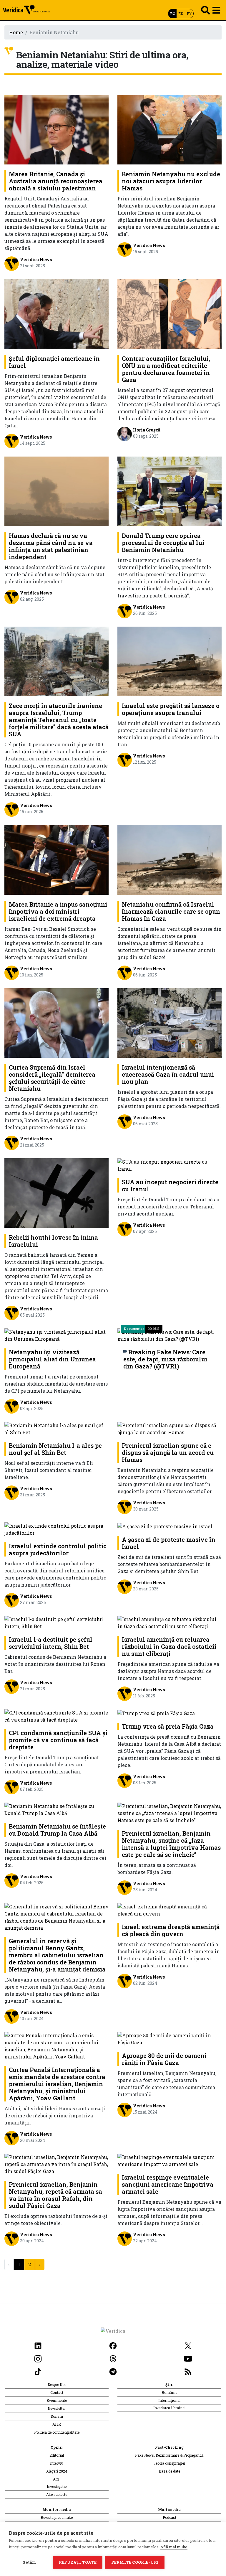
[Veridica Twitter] (188, 2345)
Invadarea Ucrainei (169, 2408)
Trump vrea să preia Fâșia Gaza (168, 1726)
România (169, 2392)
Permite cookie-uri (135, 2562)
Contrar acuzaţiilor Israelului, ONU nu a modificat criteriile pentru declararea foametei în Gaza (166, 369)
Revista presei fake (57, 2517)
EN (181, 14)
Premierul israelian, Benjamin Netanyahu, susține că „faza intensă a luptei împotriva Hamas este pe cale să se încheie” (171, 1844)
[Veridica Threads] (113, 2358)
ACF (57, 2479)
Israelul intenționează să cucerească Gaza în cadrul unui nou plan (168, 1074)
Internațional (169, 2400)
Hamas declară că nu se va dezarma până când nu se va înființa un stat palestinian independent (51, 546)
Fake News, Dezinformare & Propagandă (169, 2455)
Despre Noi (57, 2384)
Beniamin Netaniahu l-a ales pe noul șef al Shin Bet (55, 1449)
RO (173, 14)
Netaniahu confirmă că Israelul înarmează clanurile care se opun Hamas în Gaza (171, 911)
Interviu (57, 2463)
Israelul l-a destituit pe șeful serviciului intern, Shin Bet (51, 1643)
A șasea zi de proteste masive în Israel (169, 1543)
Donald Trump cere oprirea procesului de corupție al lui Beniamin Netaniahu (163, 543)
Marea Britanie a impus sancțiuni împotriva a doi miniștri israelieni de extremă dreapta (58, 911)
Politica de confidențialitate (57, 2432)
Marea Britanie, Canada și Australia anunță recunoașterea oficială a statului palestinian (56, 181)
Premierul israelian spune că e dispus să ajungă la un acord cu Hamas (168, 1452)
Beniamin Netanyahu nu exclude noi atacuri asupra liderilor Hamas (171, 181)
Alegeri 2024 (57, 2471)
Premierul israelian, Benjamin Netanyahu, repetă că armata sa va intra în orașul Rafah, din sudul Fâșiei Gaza (55, 2195)
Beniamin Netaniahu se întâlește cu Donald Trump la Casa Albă (57, 1830)
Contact (57, 2392)
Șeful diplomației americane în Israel (54, 362)
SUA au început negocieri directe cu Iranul (170, 1185)
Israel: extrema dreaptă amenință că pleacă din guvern (171, 1930)
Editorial (57, 2455)
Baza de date (169, 2471)
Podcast (169, 2517)
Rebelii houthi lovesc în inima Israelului (53, 1241)
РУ (189, 14)
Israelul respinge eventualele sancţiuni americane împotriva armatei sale (168, 2184)
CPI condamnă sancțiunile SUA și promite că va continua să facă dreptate (58, 1740)
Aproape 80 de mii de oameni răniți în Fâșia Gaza (164, 2059)
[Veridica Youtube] (188, 2358)
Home (16, 32)
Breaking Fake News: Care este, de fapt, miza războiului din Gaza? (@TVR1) (165, 1359)
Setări (29, 2562)
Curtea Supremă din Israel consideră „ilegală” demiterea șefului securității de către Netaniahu (52, 1078)
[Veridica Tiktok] (38, 2371)
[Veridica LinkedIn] (38, 2345)
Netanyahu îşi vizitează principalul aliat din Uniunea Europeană (52, 1359)
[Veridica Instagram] (38, 2358)
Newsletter (57, 2408)
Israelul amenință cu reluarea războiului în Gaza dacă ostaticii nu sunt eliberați (169, 1646)
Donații (57, 2416)
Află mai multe (174, 2547)
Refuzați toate (78, 2562)
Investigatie (57, 2486)
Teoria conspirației (169, 2463)
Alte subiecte (57, 2494)
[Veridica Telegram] (113, 2371)
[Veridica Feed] (188, 2371)
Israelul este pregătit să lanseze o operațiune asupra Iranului (171, 709)
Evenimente (57, 2400)
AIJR (57, 2424)
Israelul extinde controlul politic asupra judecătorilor (58, 1549)
